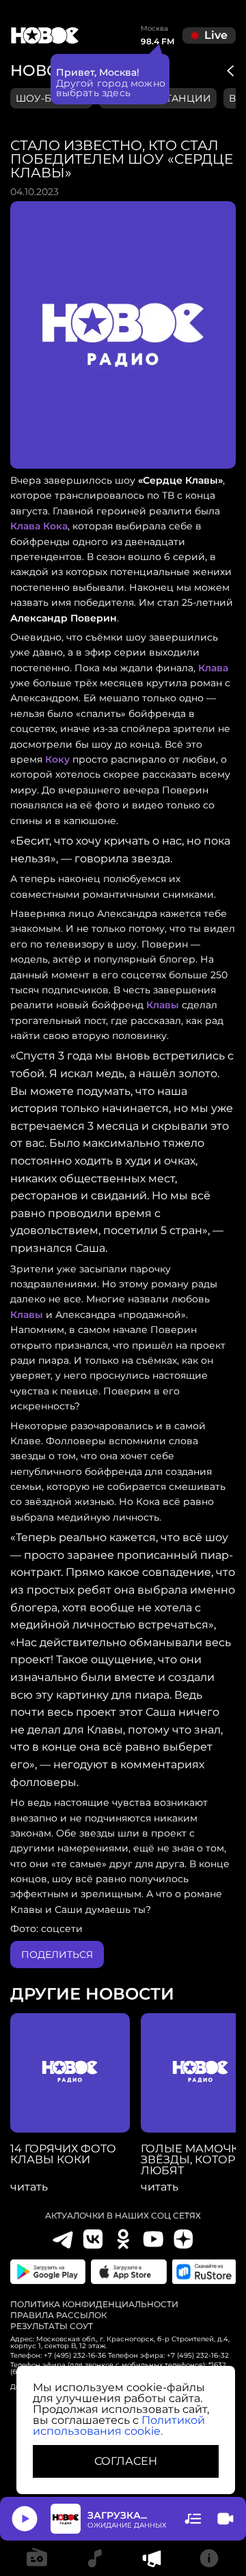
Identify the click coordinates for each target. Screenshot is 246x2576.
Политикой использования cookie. (119, 2426)
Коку (57, 759)
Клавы (163, 1005)
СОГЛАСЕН (126, 2461)
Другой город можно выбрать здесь (111, 88)
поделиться (57, 1955)
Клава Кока (39, 526)
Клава (213, 668)
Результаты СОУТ (52, 2326)
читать (29, 2187)
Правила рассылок (58, 2315)
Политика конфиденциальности (94, 2304)
